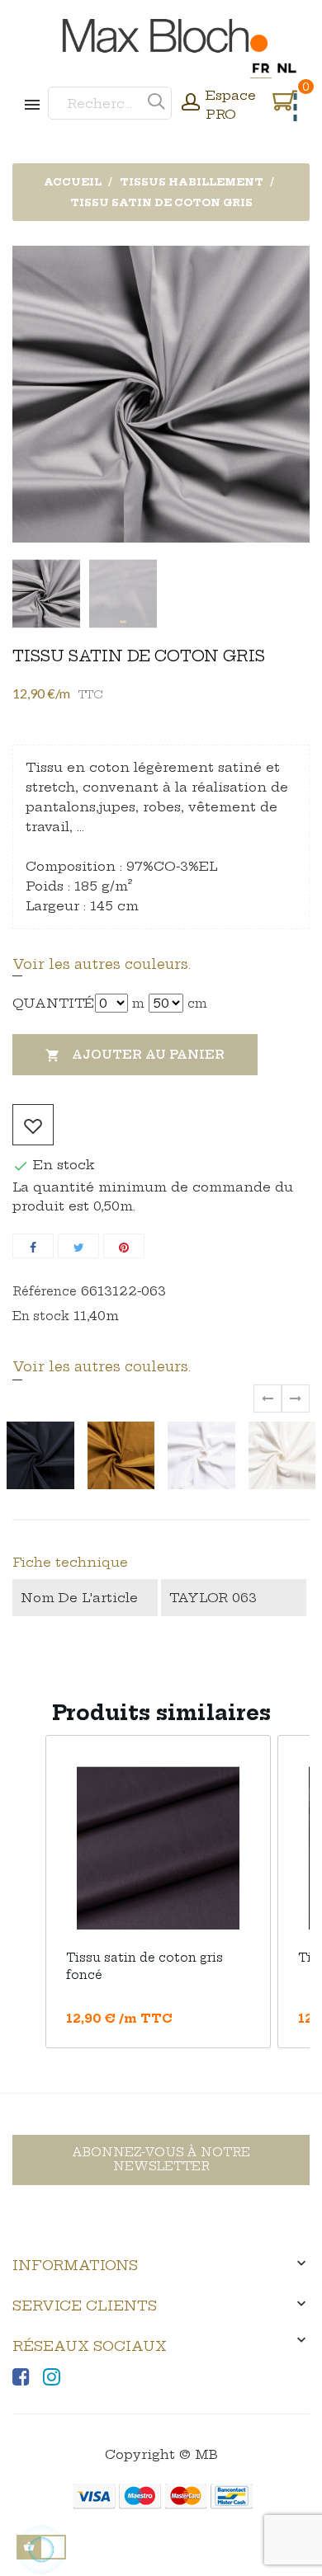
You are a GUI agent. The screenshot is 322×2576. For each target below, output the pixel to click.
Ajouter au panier (135, 1055)
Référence (45, 1291)
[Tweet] (78, 1246)
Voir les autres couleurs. (102, 964)
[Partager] (33, 1246)
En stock (41, 1316)
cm (197, 1004)
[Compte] (191, 104)
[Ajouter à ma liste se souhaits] (33, 1125)
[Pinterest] (124, 1246)
